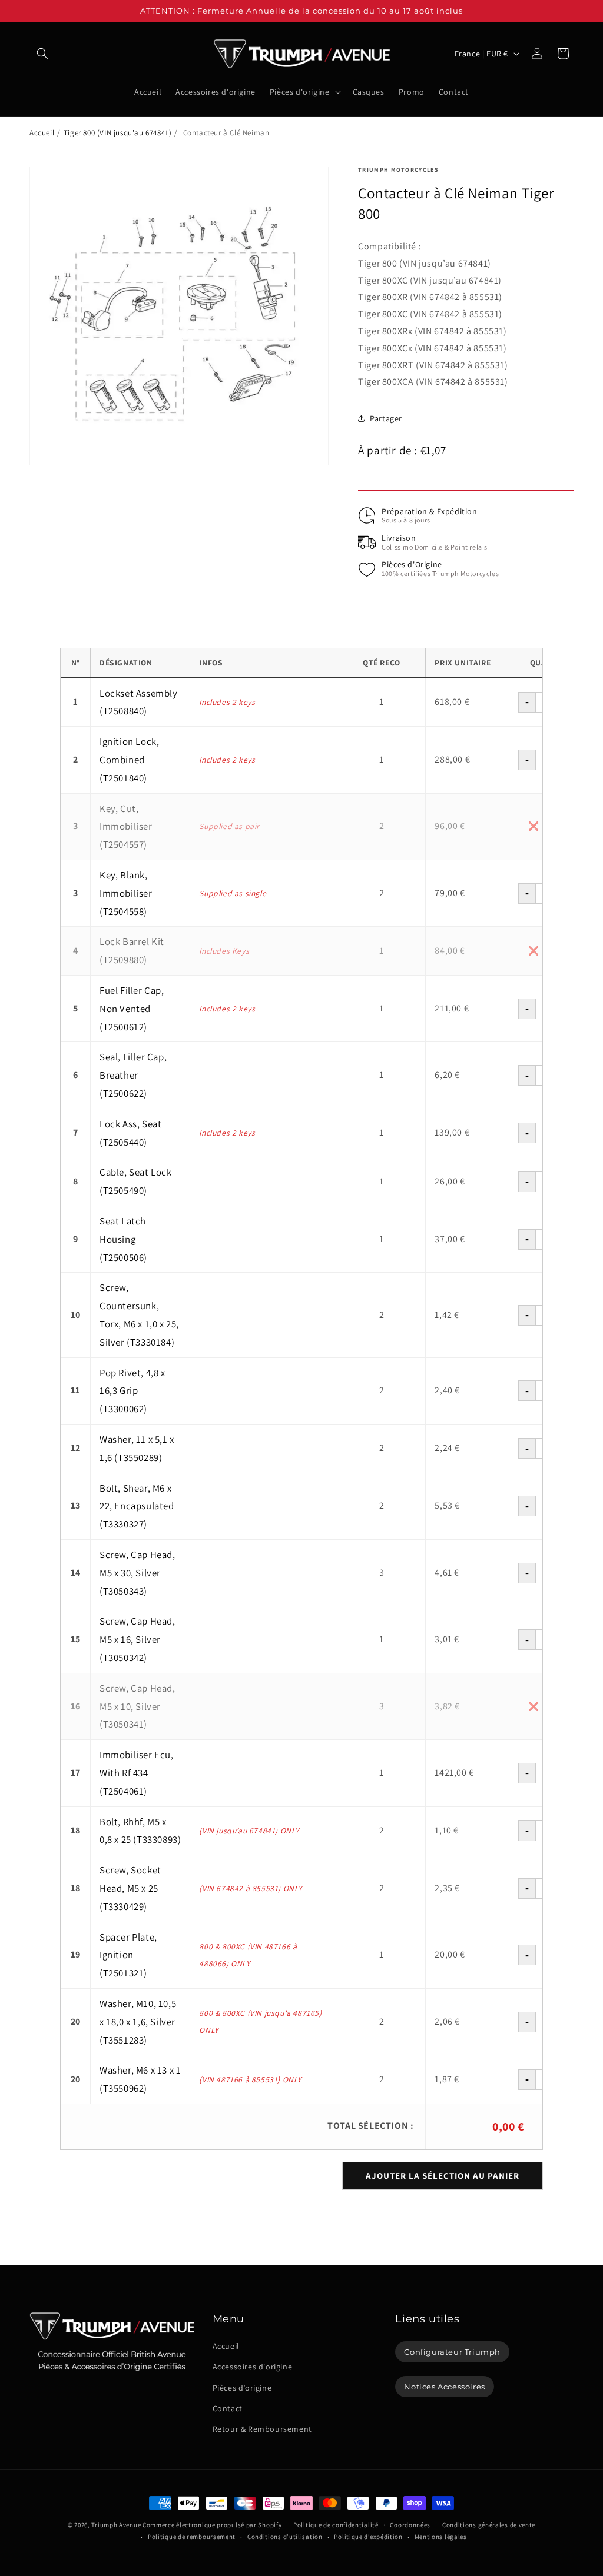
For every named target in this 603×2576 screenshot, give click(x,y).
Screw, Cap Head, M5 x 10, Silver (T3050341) (138, 1706)
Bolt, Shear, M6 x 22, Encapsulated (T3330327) (137, 1506)
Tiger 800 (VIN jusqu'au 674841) (118, 133)
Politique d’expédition (368, 2537)
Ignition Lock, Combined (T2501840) (129, 760)
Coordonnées (410, 2525)
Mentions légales (441, 2537)
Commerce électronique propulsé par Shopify (212, 2525)
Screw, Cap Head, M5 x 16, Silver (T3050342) (138, 1639)
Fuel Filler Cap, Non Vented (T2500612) (132, 1009)
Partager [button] (386, 418)
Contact (228, 2408)
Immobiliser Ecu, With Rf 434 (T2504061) (137, 1773)
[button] (42, 54)
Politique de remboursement (192, 2537)
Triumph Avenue (116, 2525)
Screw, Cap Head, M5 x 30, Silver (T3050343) (138, 1573)
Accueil (42, 133)
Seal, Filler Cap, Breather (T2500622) (133, 1075)
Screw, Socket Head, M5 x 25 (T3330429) (130, 1888)
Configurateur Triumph (452, 2352)
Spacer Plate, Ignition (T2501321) (128, 1955)
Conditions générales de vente (489, 2525)
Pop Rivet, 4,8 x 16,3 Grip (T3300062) (132, 1391)
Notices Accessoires (444, 2387)
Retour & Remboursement (262, 2429)
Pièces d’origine (242, 2388)
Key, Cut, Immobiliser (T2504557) (126, 827)
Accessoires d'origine (253, 2367)
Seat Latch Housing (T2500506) (123, 1239)
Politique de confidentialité (336, 2525)
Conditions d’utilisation (285, 2537)
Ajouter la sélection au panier (443, 2176)
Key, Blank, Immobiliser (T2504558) (126, 893)
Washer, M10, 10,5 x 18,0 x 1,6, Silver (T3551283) (138, 2022)
